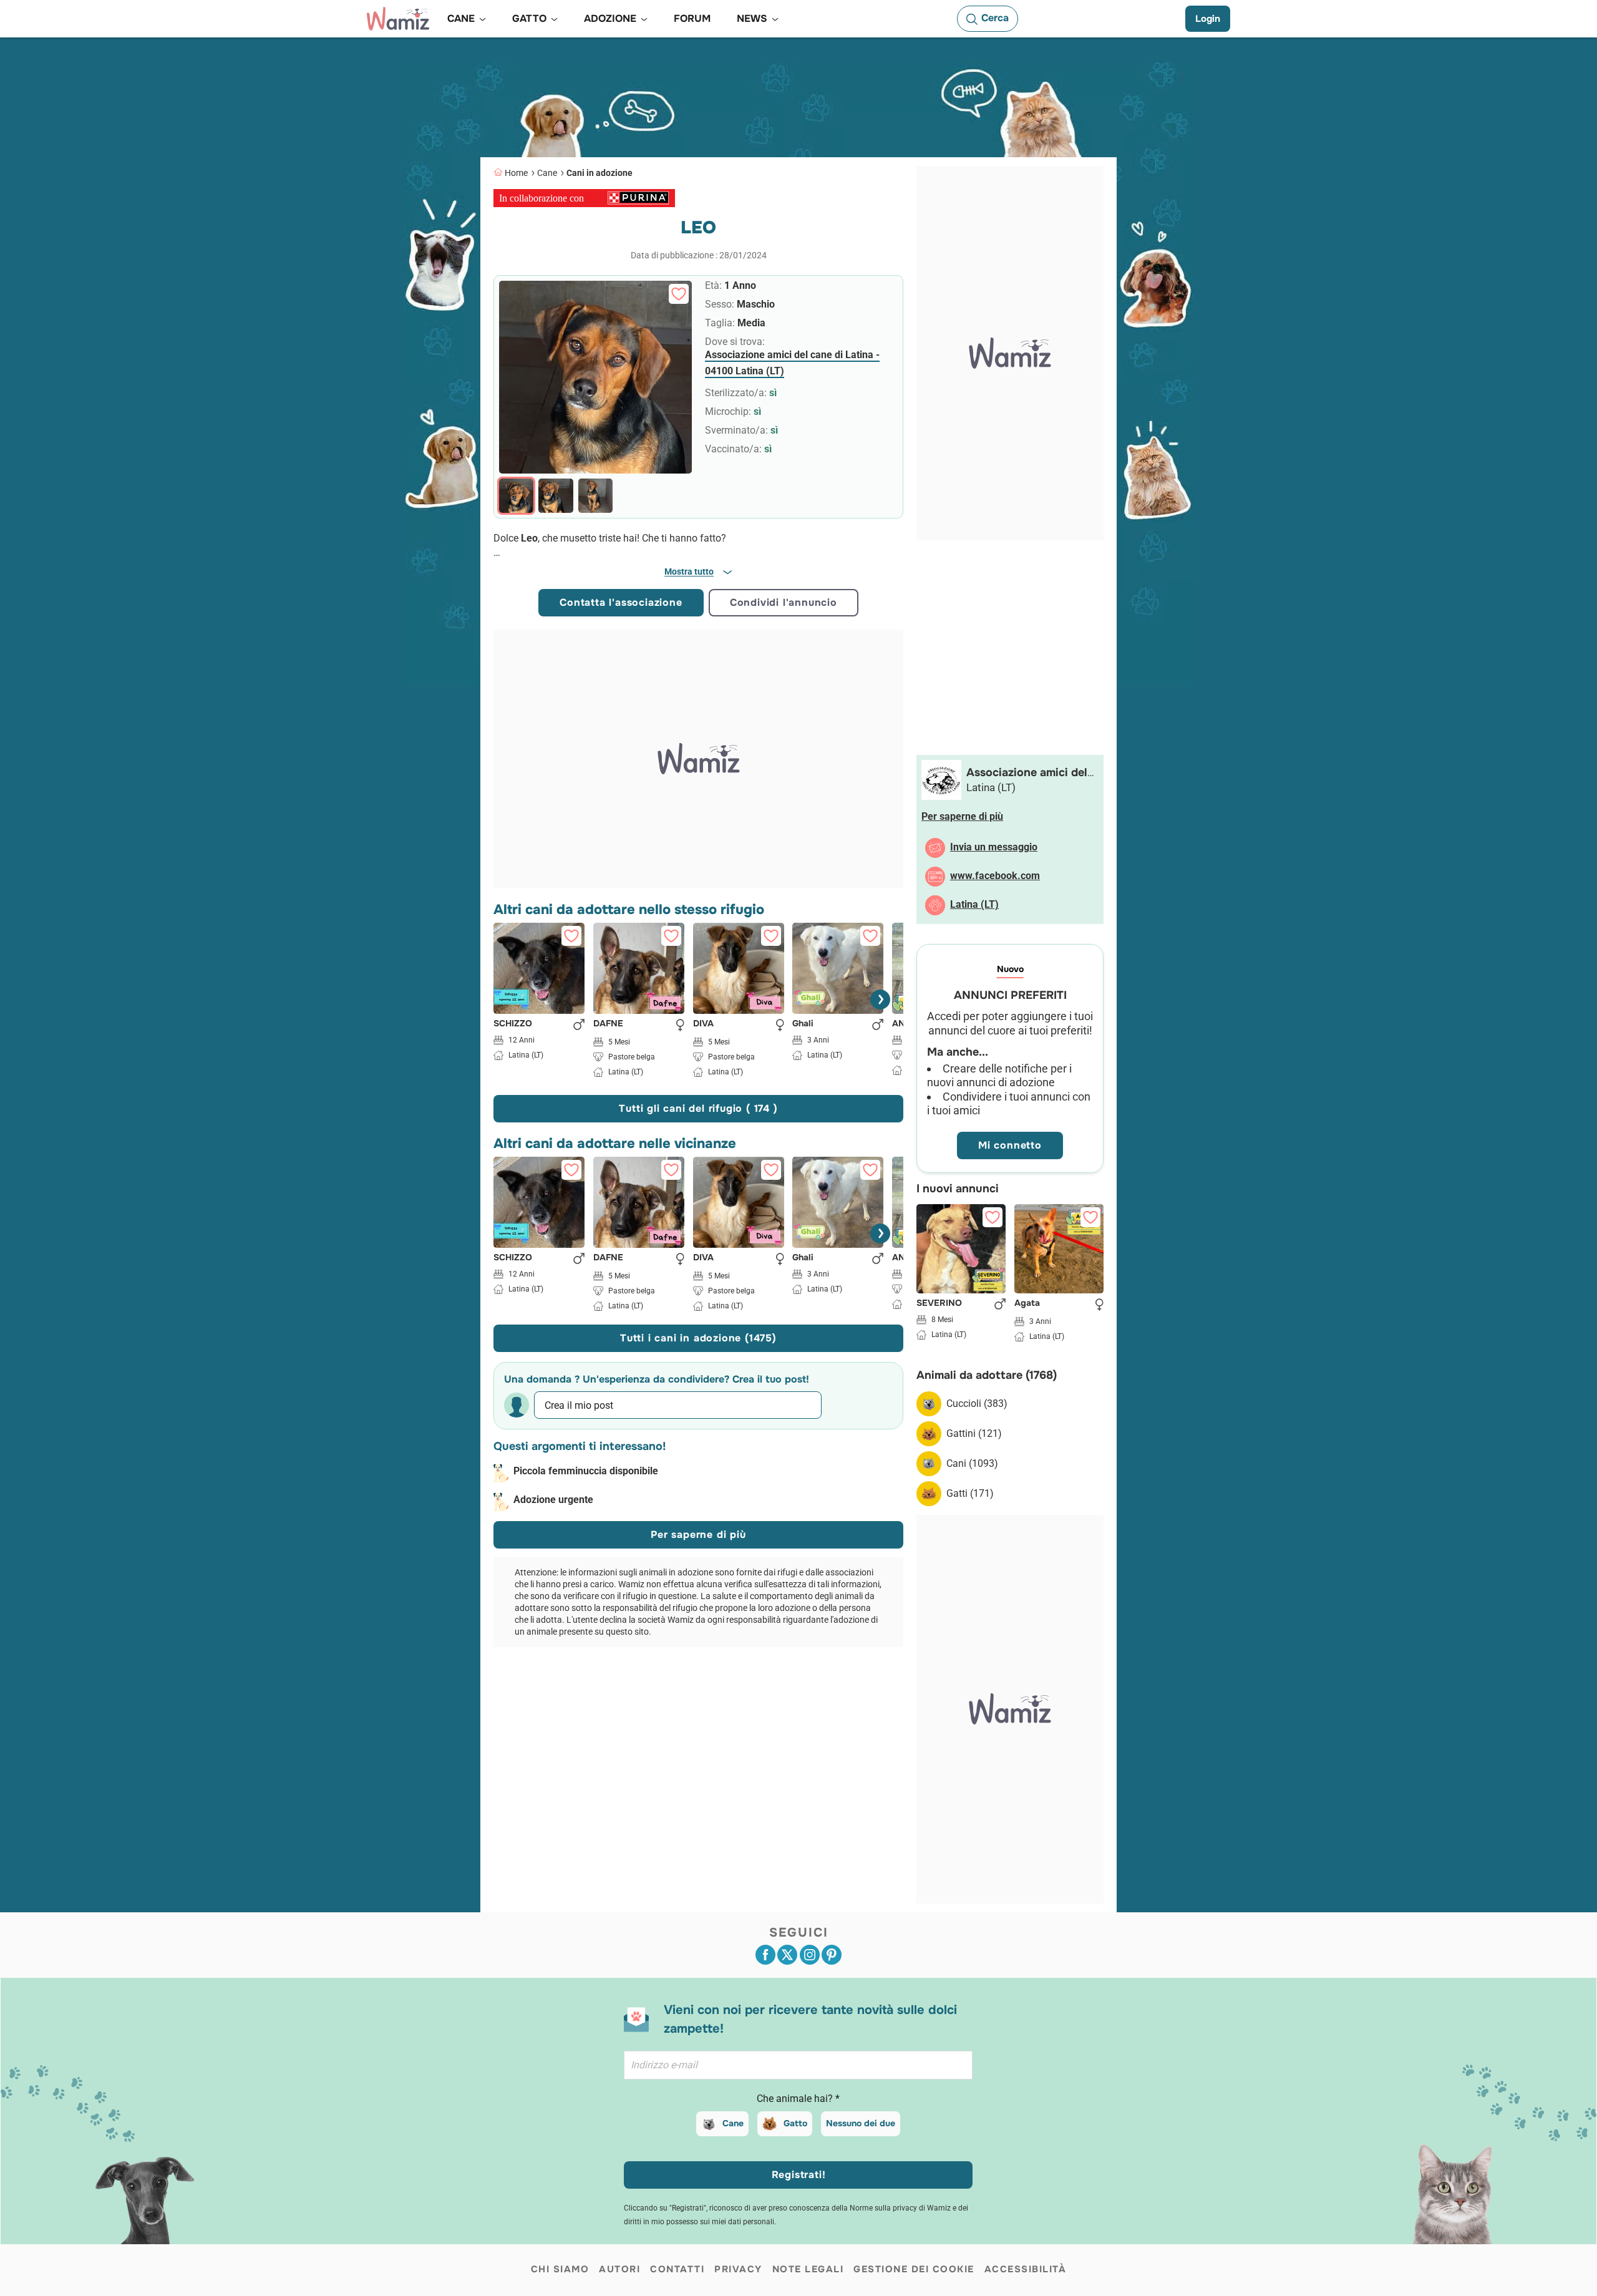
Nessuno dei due (861, 2123)
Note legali (808, 2269)
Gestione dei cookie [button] (914, 2269)
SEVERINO (939, 1303)
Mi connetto (1010, 1145)
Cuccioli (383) (977, 1403)
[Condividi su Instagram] (810, 1955)
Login (1208, 19)
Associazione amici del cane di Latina (1027, 780)
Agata (1027, 1303)
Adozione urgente (553, 1500)
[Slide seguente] (880, 1000)
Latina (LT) (974, 904)
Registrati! (799, 2175)
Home (516, 173)
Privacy (738, 2269)
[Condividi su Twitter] (787, 1955)
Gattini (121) (974, 1433)
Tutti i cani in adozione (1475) (698, 1338)
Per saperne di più (698, 1535)
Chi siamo (560, 2269)
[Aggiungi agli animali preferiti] (679, 294)
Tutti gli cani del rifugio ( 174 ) (698, 1108)
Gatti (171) (970, 1493)
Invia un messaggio (994, 847)
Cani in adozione (599, 173)
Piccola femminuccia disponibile (586, 1471)
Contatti (677, 2269)
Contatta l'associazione (621, 602)
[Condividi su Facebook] (765, 1955)
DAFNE (608, 1024)
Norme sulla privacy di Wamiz (900, 2208)
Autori (619, 2269)
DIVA (703, 1024)
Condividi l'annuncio (784, 602)
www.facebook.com (995, 876)
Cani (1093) (972, 1463)
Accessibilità (1026, 2269)
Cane (547, 173)
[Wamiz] (398, 19)
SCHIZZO (513, 1024)
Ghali (803, 1024)
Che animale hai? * (798, 2099)
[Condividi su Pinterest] (832, 1955)
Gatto (795, 2123)
